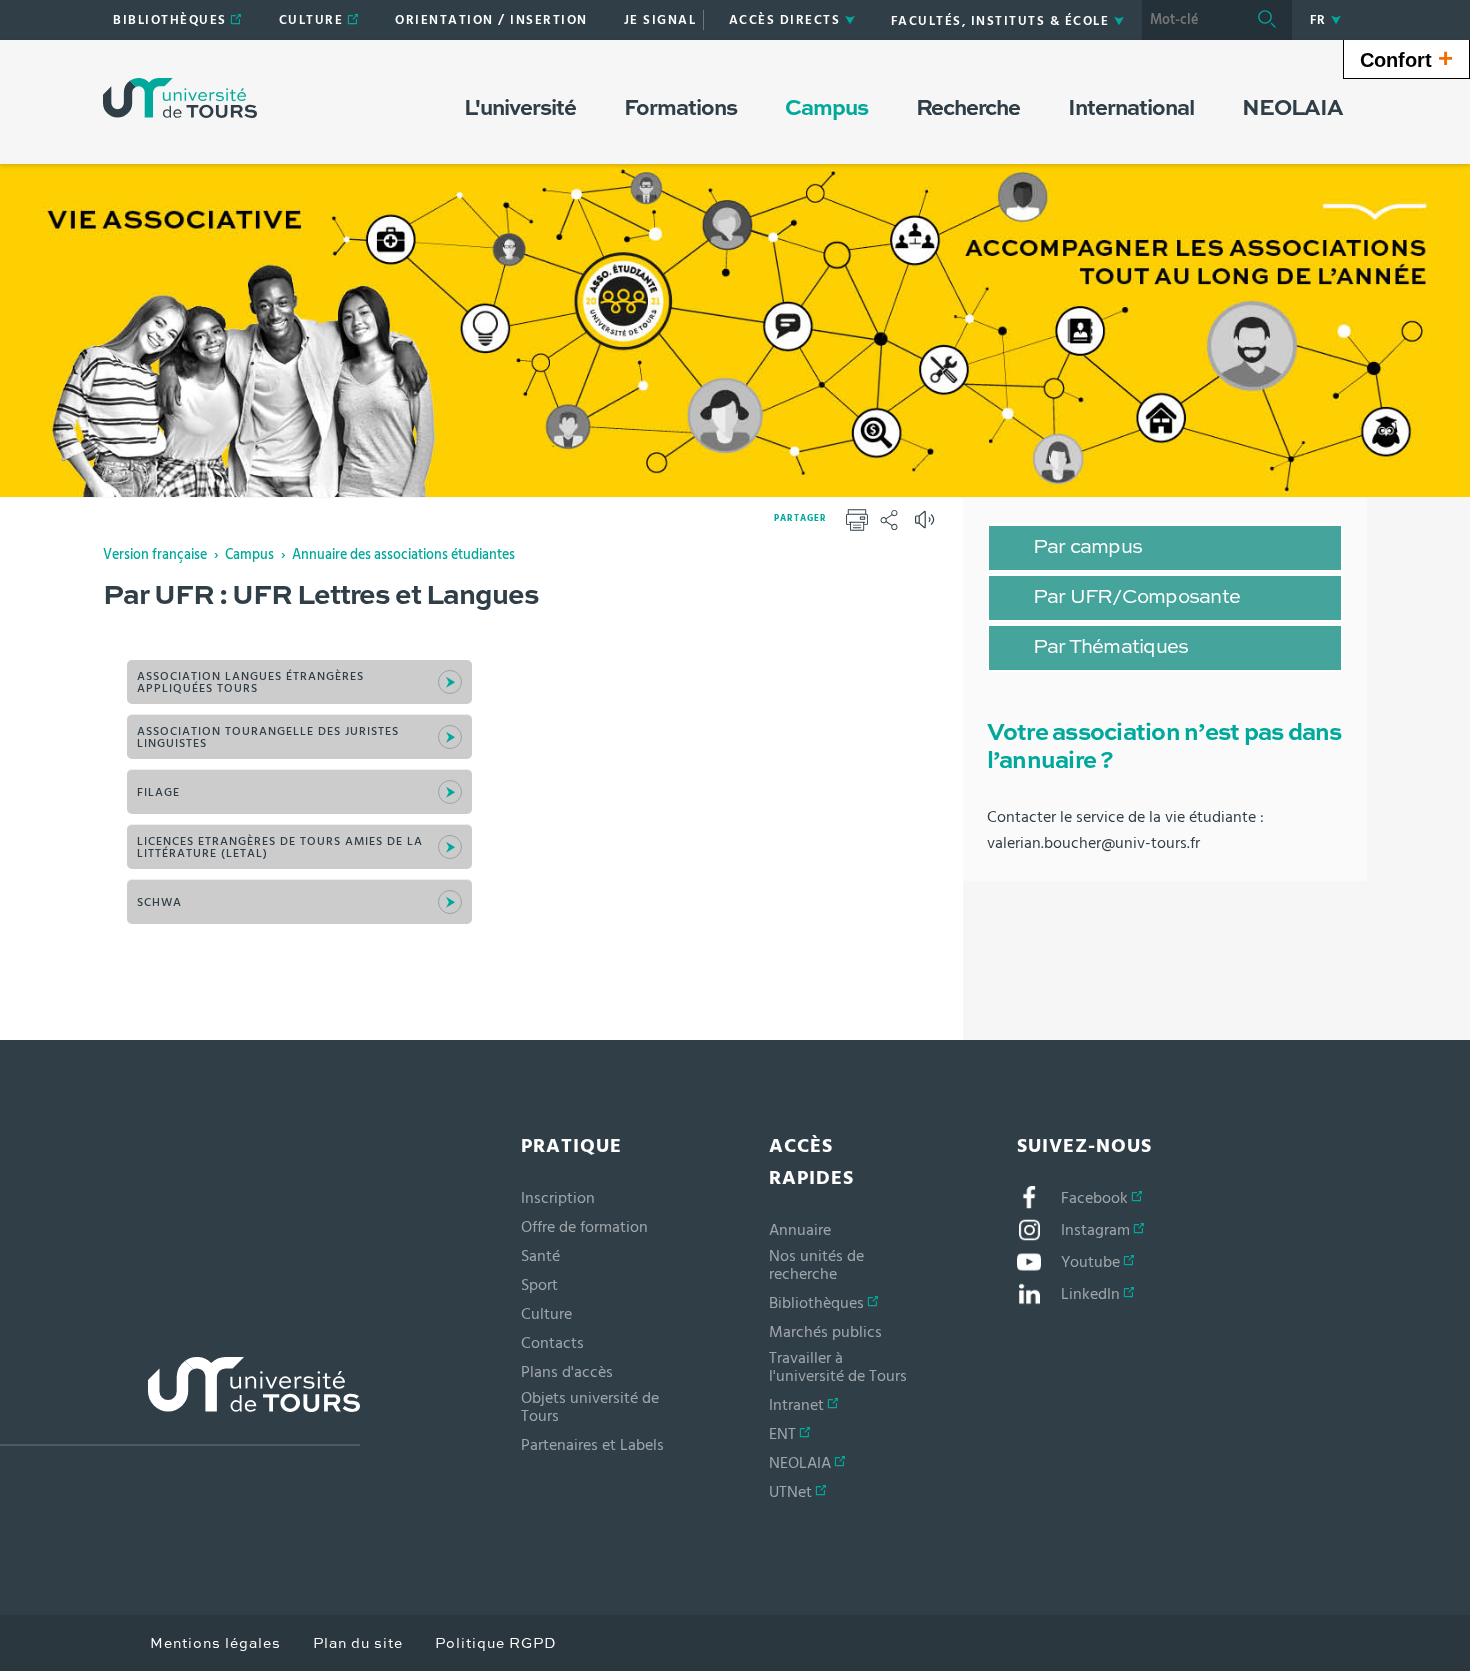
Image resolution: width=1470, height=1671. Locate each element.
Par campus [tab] (1088, 548)
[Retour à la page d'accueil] (180, 98)
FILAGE (158, 792)
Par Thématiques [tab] (1111, 648)
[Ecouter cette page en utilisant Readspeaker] (927, 526)
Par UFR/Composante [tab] (1137, 598)
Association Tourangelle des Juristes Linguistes (268, 737)
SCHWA (159, 902)
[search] (1192, 20)
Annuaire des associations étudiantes (403, 555)
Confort (1406, 58)
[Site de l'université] (180, 1401)
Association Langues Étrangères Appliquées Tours (250, 682)
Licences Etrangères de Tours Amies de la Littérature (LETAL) (280, 847)
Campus (249, 555)
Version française (155, 555)
